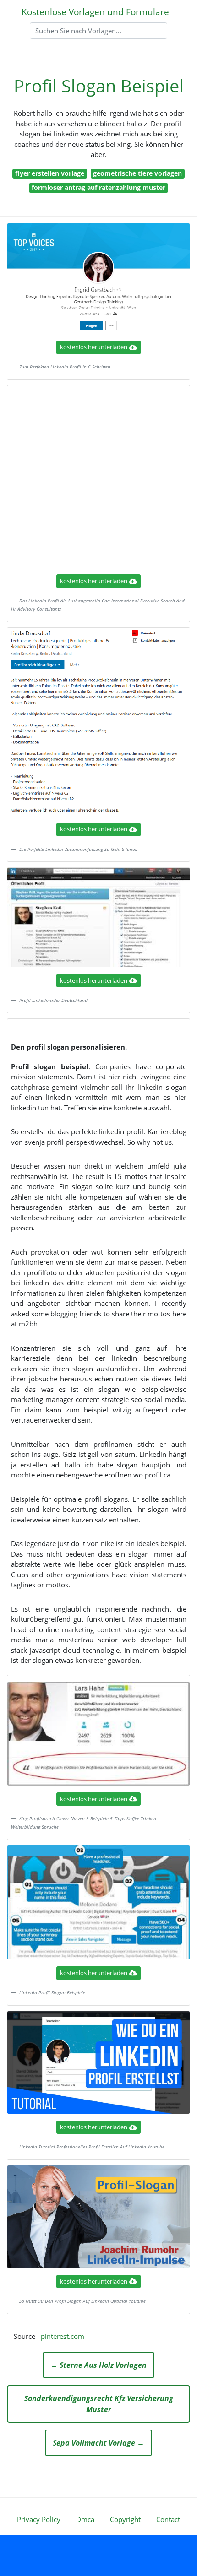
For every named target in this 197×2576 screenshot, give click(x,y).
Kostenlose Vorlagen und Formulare (95, 12)
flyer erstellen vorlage (50, 173)
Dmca (85, 2519)
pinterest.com (63, 2336)
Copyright (125, 2519)
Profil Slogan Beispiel (99, 86)
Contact (168, 2519)
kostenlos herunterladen (94, 347)
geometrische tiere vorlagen (137, 173)
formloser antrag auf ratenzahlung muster (98, 187)
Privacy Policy (39, 2519)
